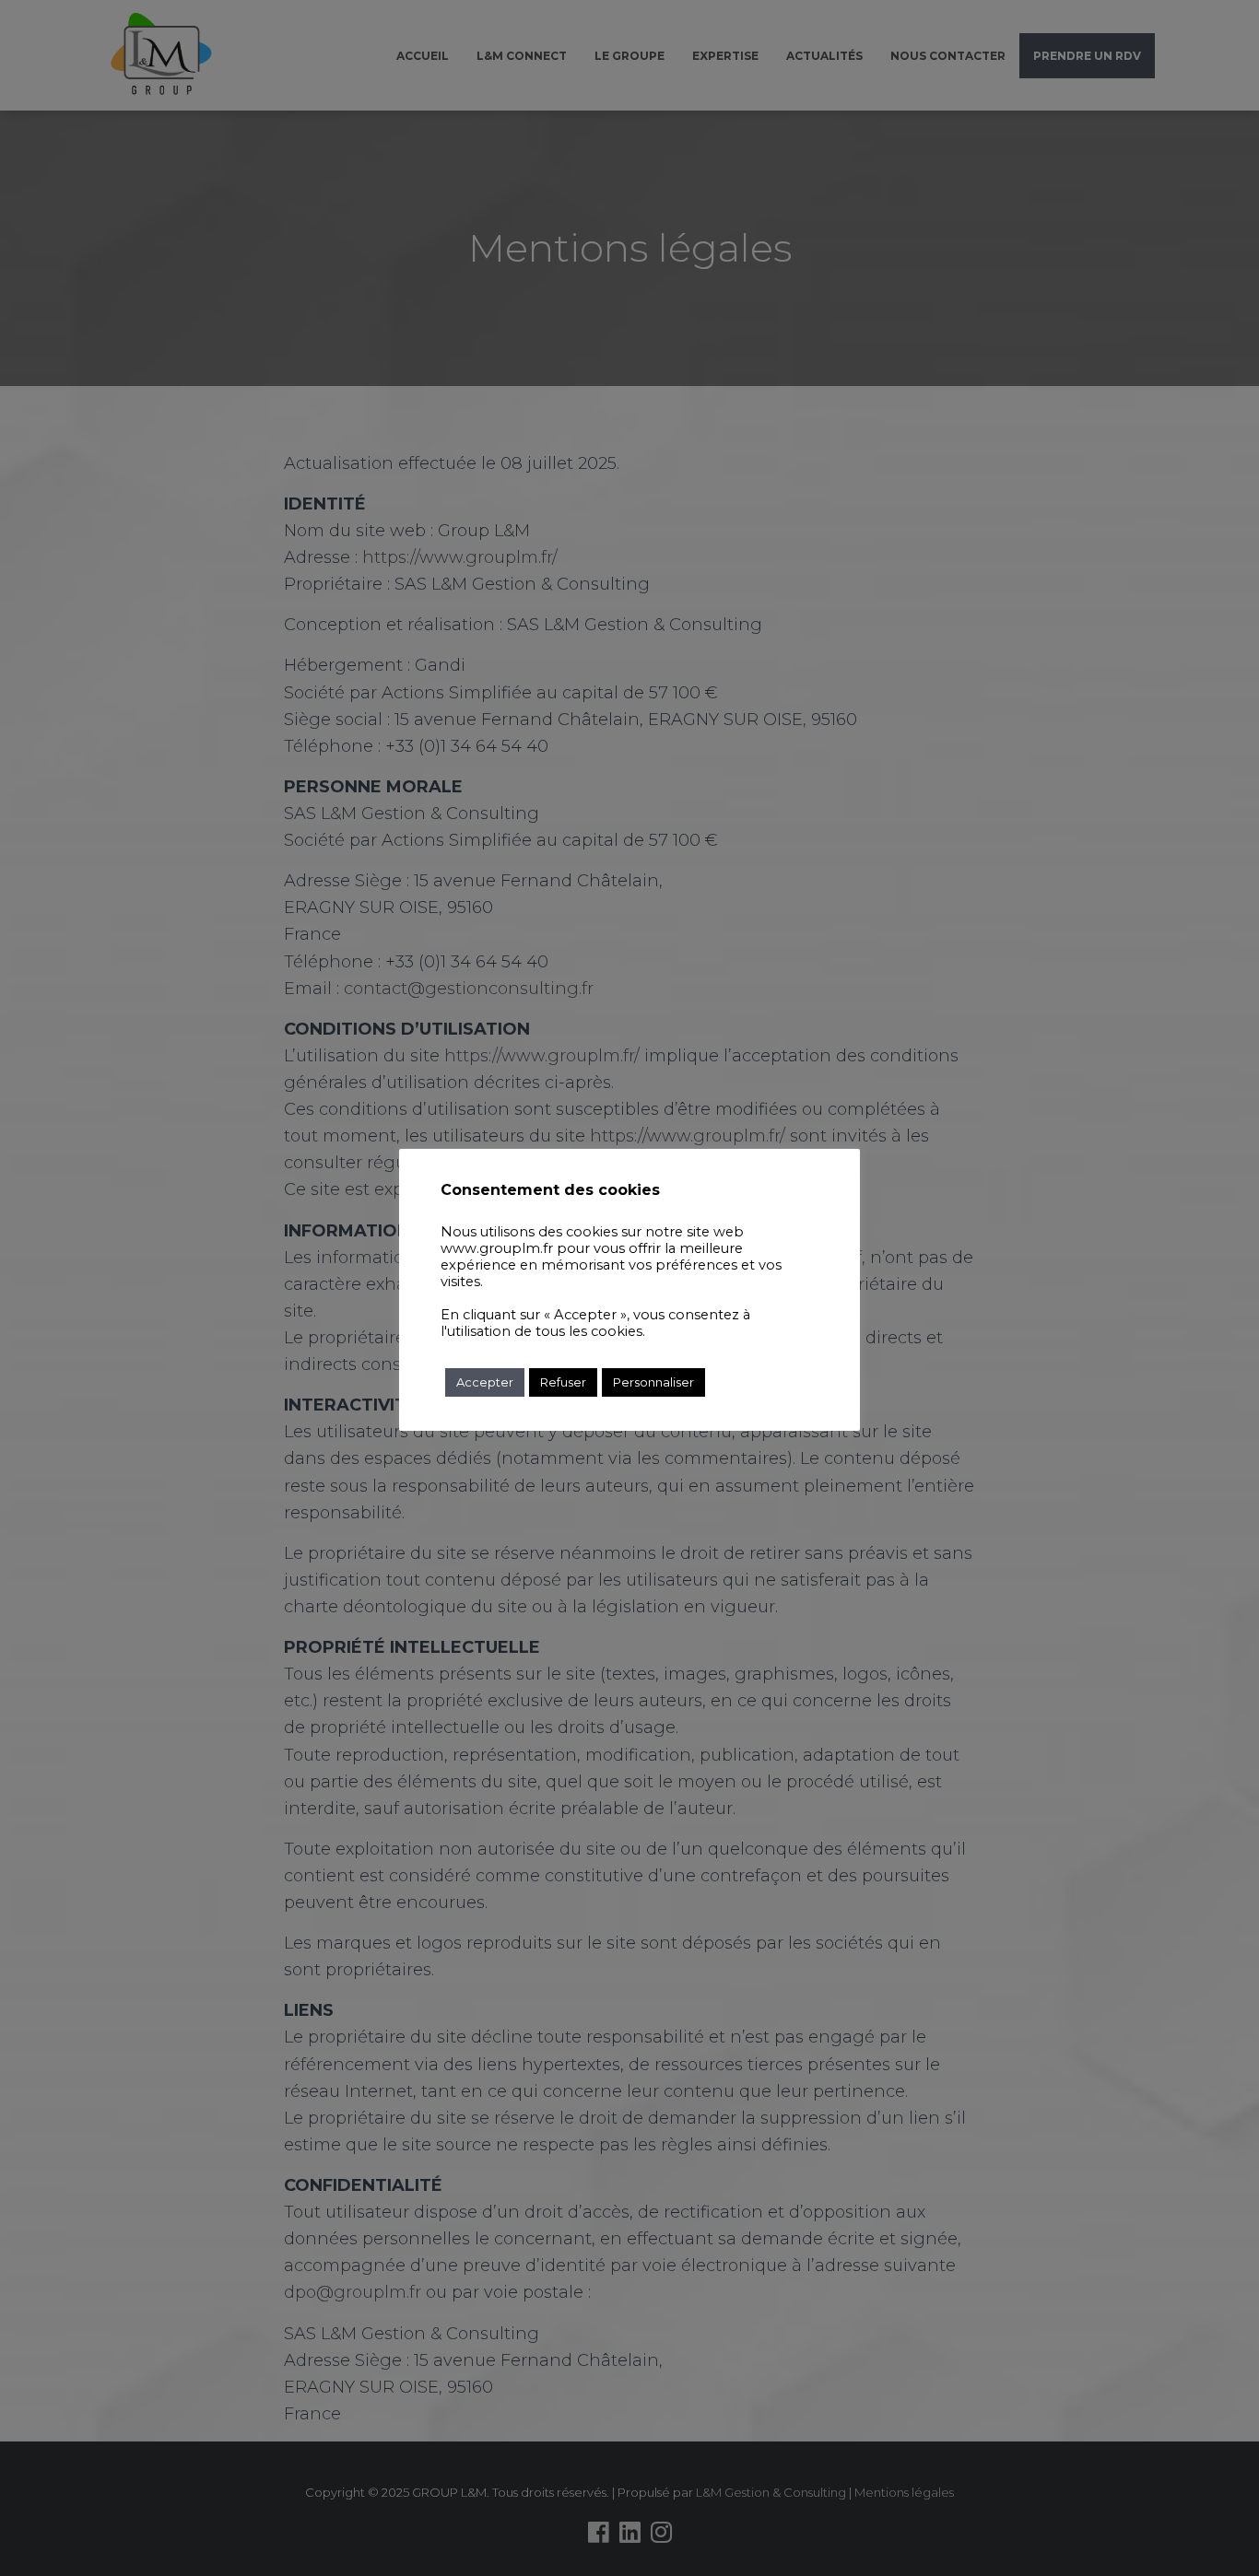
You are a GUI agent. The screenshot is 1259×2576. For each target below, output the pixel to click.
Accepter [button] (485, 1382)
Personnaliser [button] (653, 1382)
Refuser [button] (563, 1382)
